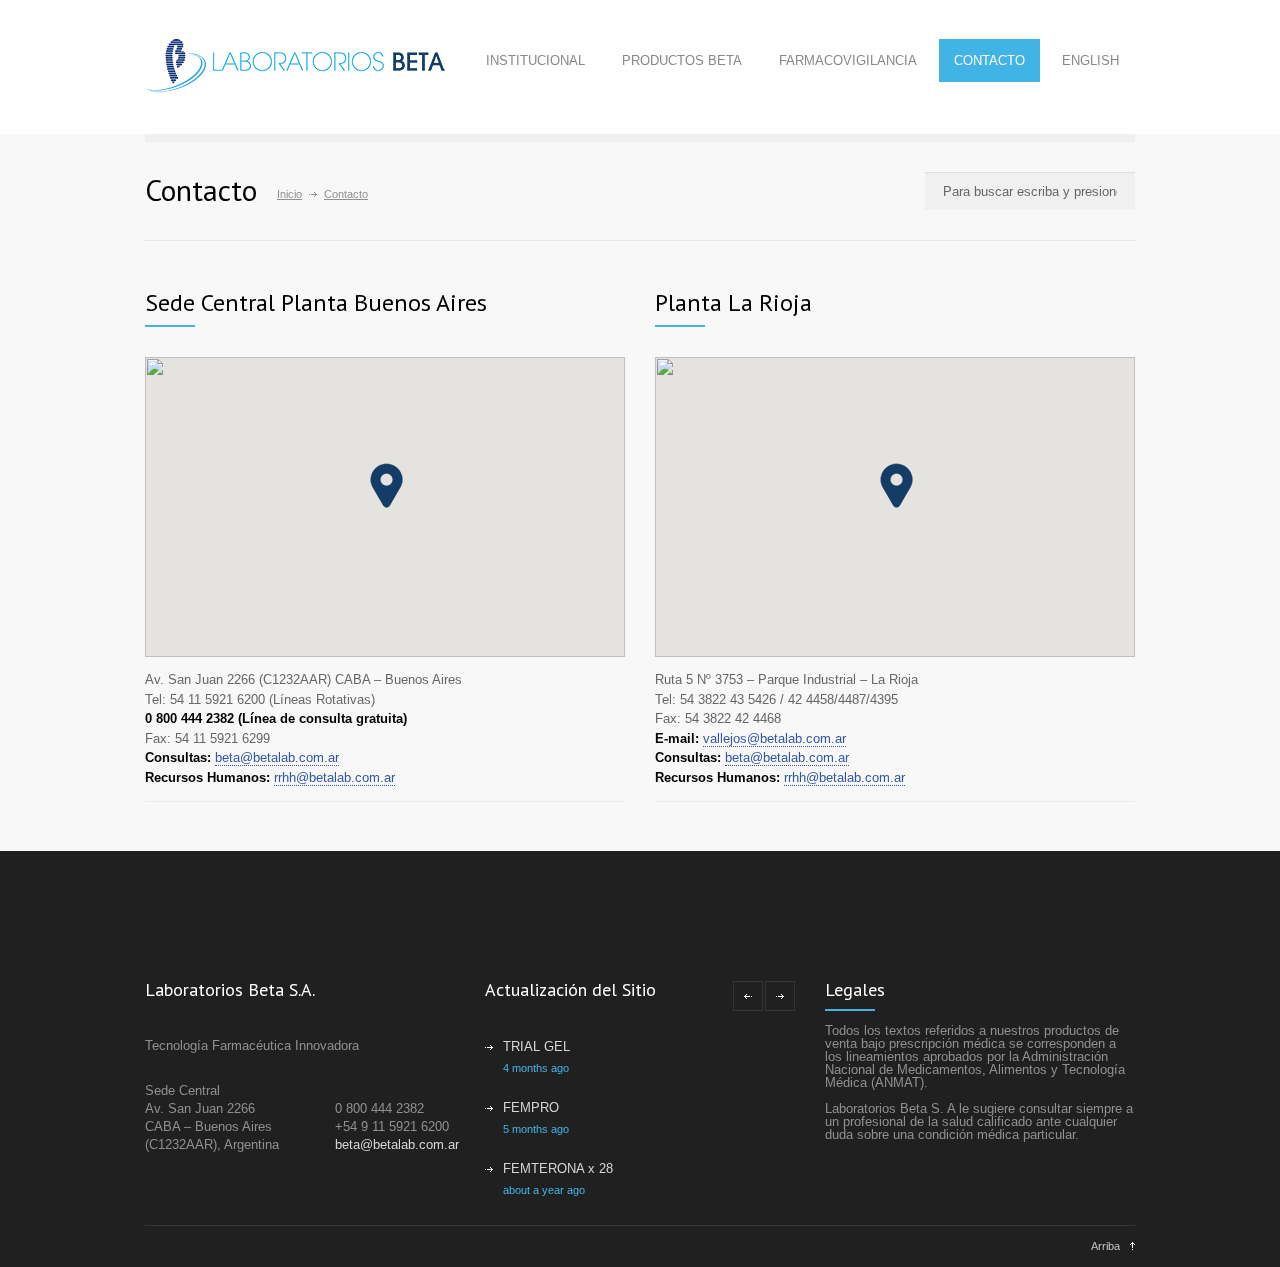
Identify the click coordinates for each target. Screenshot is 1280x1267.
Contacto (989, 60)
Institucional (535, 60)
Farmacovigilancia (848, 60)
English (1090, 60)
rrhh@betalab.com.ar (334, 777)
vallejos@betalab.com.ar (774, 738)
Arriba (1105, 1246)
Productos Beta (682, 60)
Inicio (289, 194)
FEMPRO (531, 1107)
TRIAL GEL (536, 1046)
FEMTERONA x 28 (558, 1168)
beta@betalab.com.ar (277, 757)
